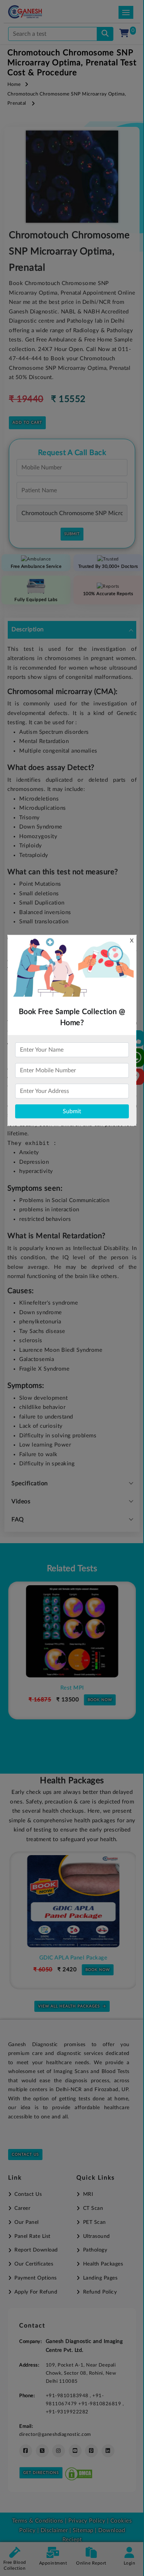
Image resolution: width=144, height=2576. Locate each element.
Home (14, 85)
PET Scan (95, 2222)
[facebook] (26, 2451)
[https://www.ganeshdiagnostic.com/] (35, 12)
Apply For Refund (36, 2292)
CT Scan (93, 2208)
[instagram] (59, 2451)
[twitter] (42, 2451)
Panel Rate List (32, 2236)
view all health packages (69, 2006)
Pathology (95, 2250)
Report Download (36, 2250)
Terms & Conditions (38, 2521)
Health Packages (103, 2264)
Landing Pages (100, 2278)
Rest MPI (72, 1688)
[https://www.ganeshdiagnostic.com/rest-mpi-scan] (72, 1631)
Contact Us (25, 2155)
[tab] (72, 630)
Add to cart (27, 423)
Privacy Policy (86, 2521)
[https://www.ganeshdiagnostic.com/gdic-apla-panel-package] (72, 1901)
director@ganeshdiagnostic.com (55, 2434)
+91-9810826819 (100, 2404)
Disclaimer (54, 2530)
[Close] (104, 44)
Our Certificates (34, 2264)
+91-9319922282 (67, 2412)
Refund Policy (100, 2292)
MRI (88, 2194)
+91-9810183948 (68, 2396)
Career (22, 2208)
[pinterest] (91, 2451)
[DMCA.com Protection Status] (79, 2472)
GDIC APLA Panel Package (72, 1958)
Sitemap (83, 2530)
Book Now (100, 1700)
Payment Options (36, 2278)
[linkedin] (108, 2451)
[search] (105, 34)
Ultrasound (97, 2236)
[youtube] (75, 2451)
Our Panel (27, 2222)
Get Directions (41, 2473)
